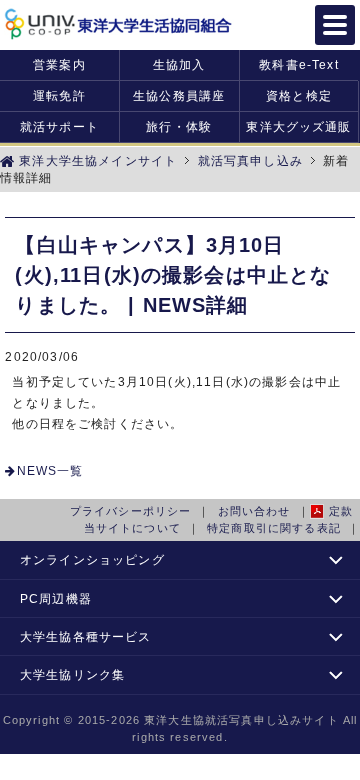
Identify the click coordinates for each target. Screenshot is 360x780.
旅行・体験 (179, 126)
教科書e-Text (298, 64)
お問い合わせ (254, 511)
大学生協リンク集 (72, 674)
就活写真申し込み (247, 160)
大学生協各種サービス (86, 636)
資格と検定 (299, 95)
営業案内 (59, 64)
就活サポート (59, 126)
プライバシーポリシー (131, 511)
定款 (341, 511)
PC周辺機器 (56, 598)
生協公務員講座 (179, 95)
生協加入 (179, 64)
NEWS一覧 (50, 470)
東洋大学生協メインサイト (96, 160)
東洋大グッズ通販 (298, 126)
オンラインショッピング (92, 559)
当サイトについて (132, 528)
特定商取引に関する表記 (274, 528)
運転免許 (59, 95)
